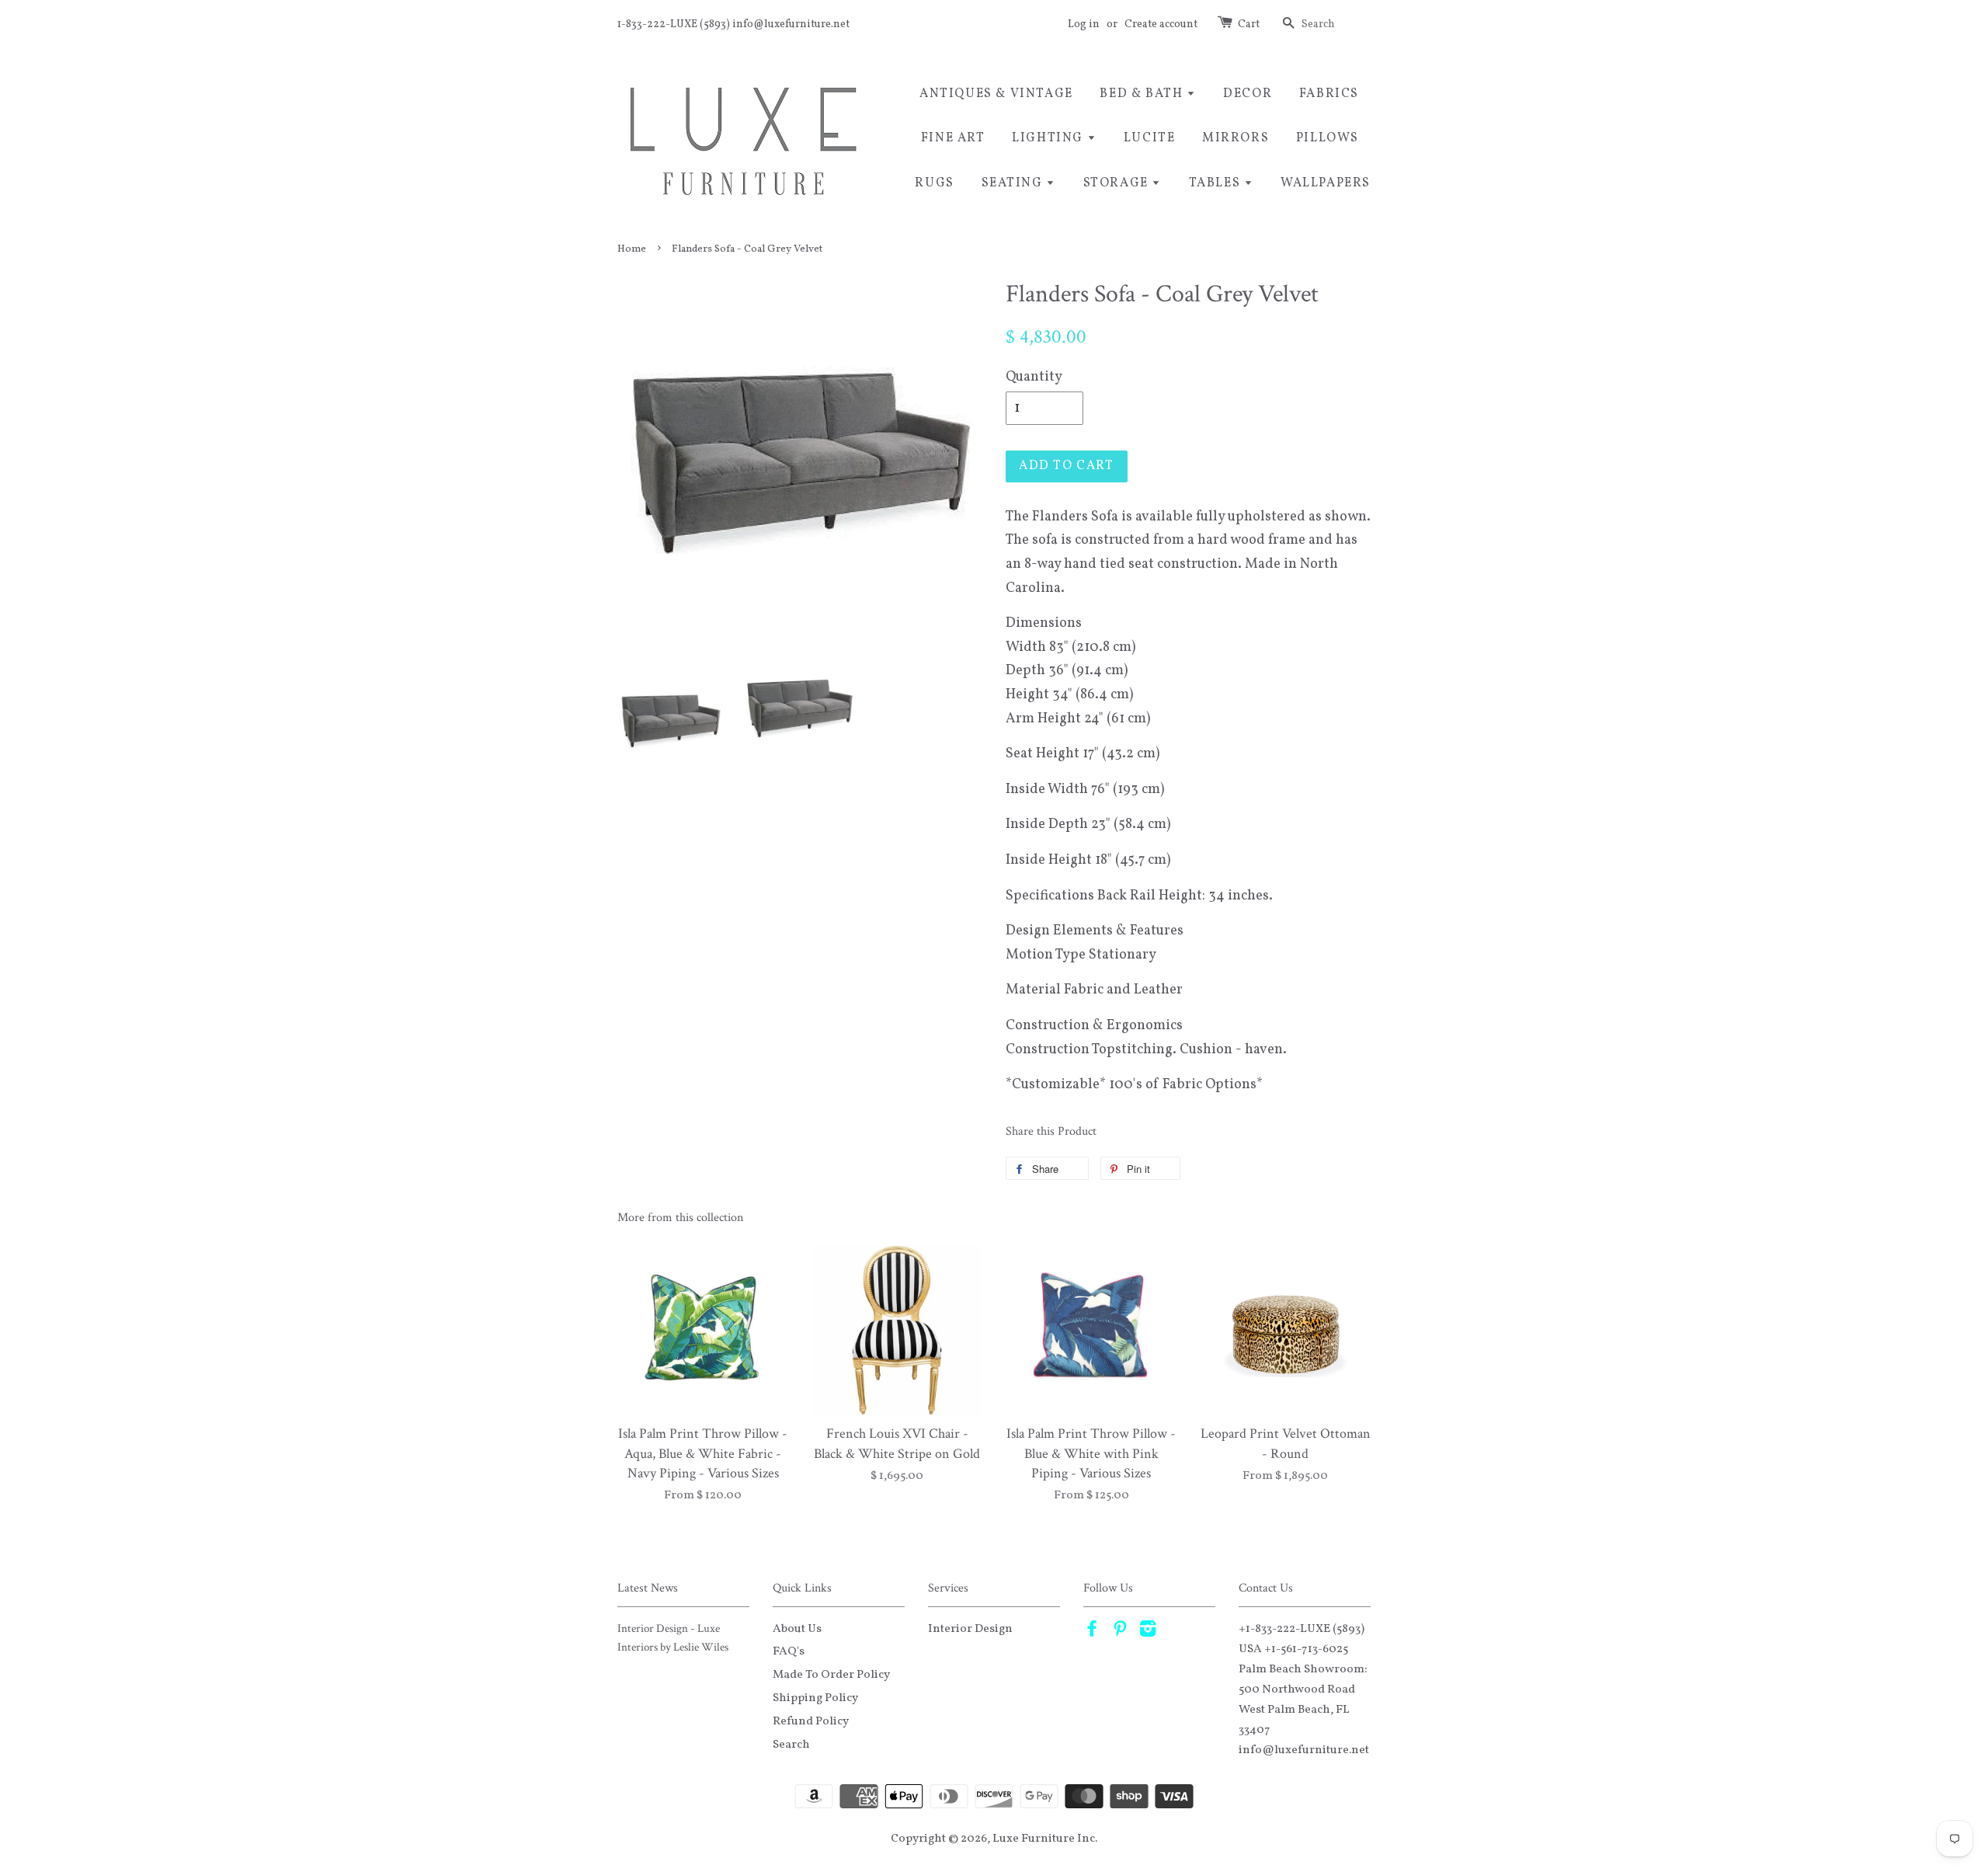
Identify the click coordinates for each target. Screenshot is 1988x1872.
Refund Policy (811, 1721)
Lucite (1150, 138)
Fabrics (1329, 94)
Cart (1249, 24)
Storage (1118, 183)
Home (632, 249)
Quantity (1034, 377)
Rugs (934, 183)
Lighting (1049, 138)
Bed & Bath (1143, 94)
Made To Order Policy (831, 1675)
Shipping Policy (815, 1698)
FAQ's (789, 1651)
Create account (1161, 24)
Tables (1216, 183)
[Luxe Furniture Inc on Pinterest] (1120, 1632)
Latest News (648, 1588)
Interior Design (970, 1629)
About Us (797, 1629)
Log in (1084, 24)
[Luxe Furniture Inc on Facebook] (1092, 1632)
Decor (1248, 94)
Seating (1014, 183)
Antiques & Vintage (996, 94)
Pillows (1328, 138)
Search (791, 1745)
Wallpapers (1326, 183)
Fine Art (953, 138)
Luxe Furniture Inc (1044, 1839)
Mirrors (1236, 138)
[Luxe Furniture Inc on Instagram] (1148, 1632)
